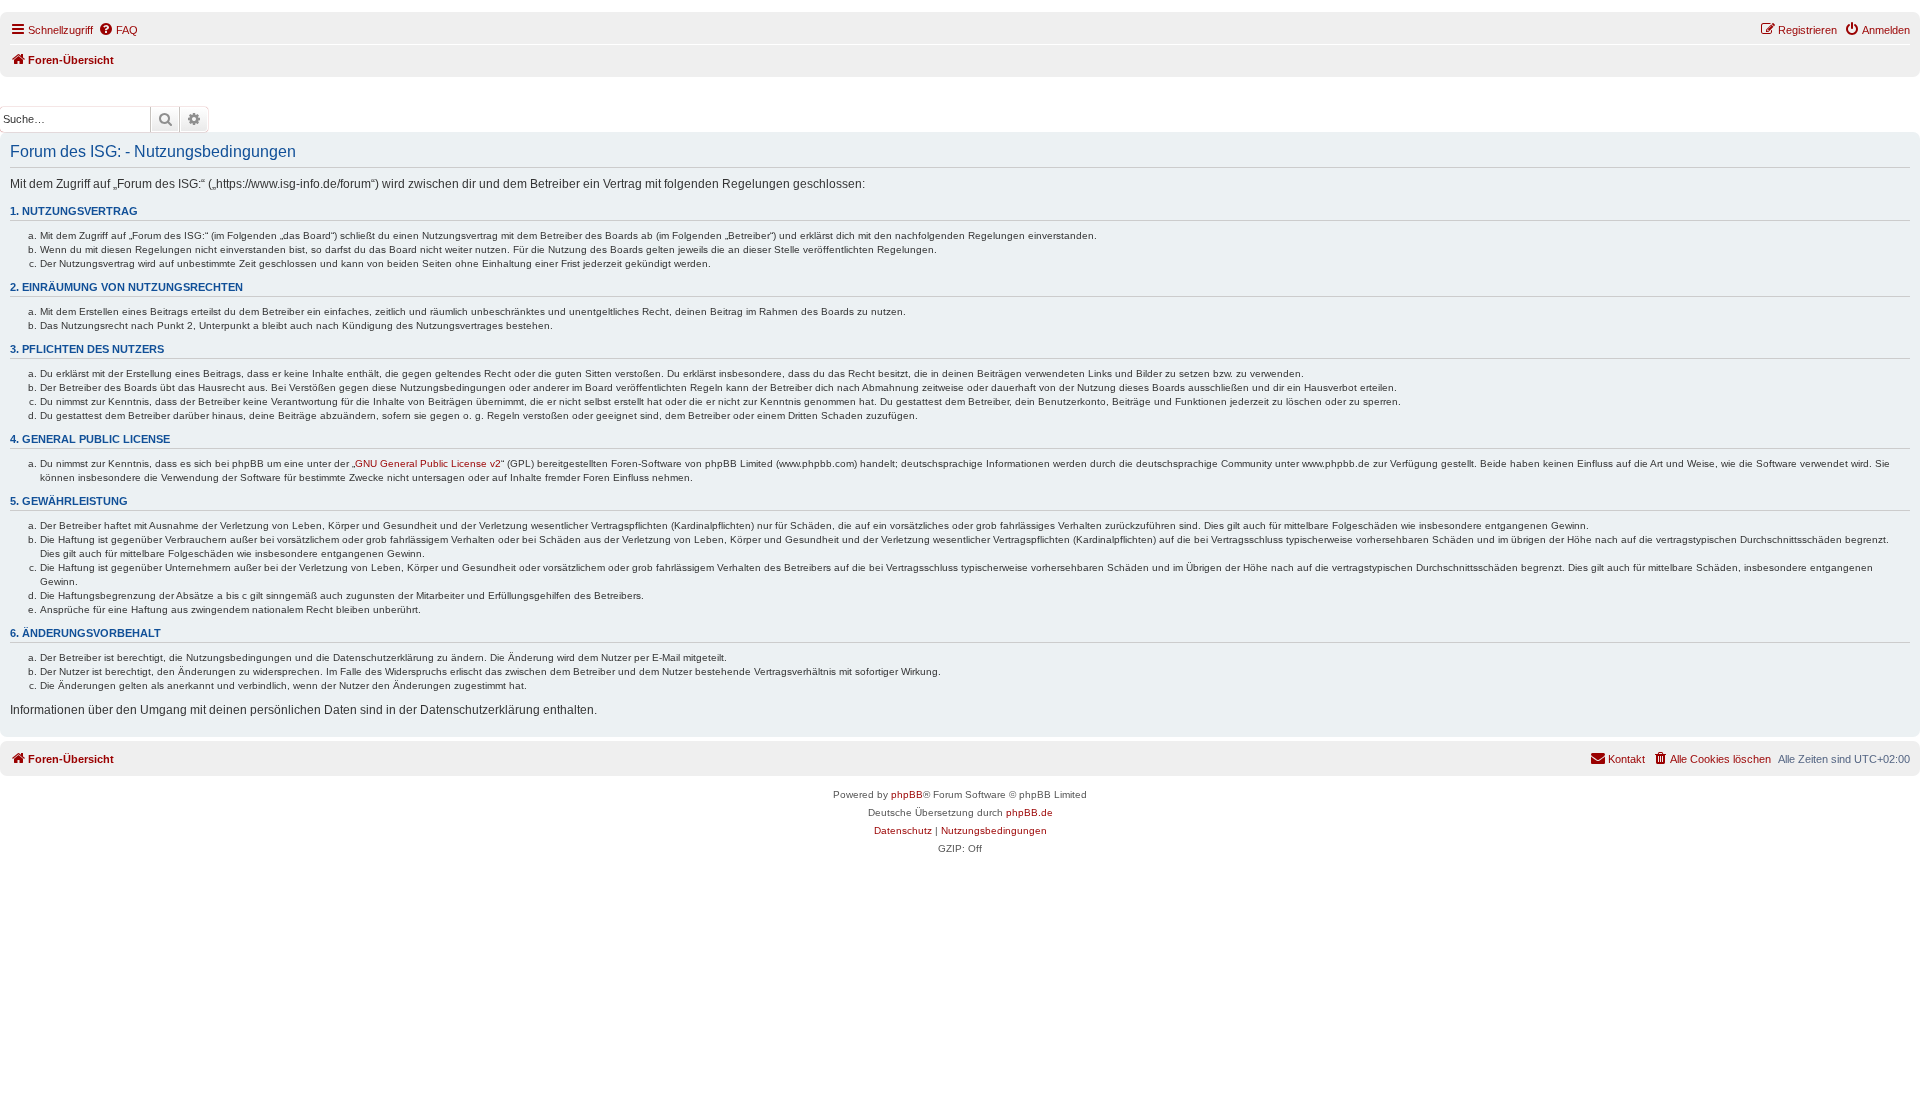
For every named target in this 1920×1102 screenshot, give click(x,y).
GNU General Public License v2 (428, 463)
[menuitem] (118, 30)
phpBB (907, 794)
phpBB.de (1029, 812)
